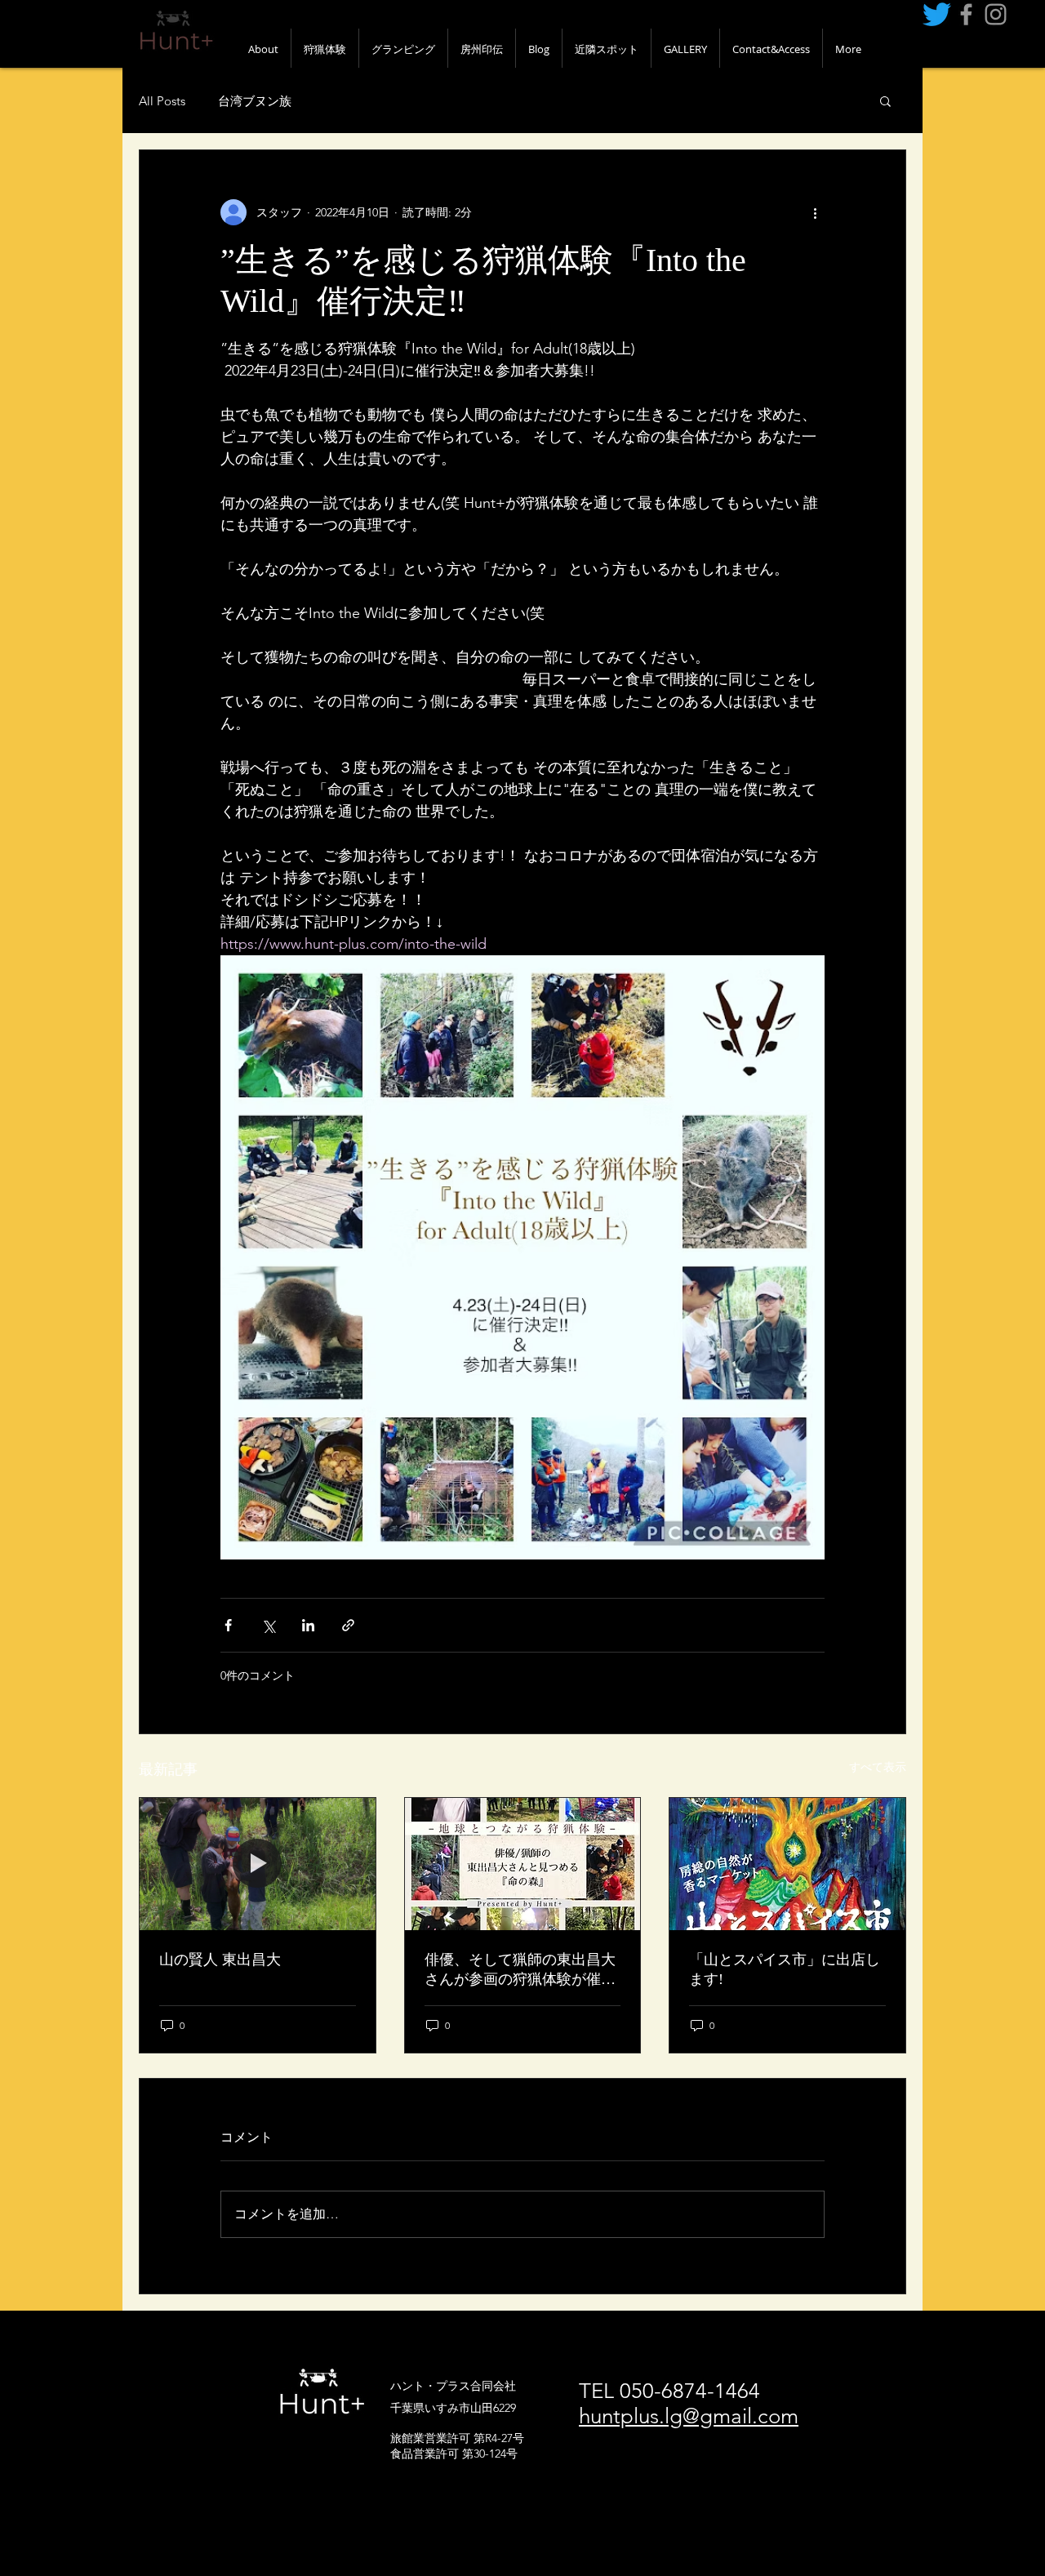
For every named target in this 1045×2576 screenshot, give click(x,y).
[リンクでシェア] (348, 1625)
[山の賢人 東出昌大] (258, 1864)
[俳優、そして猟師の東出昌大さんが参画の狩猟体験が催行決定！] (523, 1864)
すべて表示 (878, 1767)
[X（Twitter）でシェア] (268, 1625)
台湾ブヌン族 (255, 101)
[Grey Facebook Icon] (966, 14)
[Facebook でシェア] (228, 1625)
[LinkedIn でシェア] (308, 1625)
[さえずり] (937, 14)
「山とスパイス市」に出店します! (785, 1969)
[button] (885, 100)
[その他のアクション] (815, 212)
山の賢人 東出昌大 (220, 1960)
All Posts (162, 101)
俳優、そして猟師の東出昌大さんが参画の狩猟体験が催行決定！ (520, 1970)
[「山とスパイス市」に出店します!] (787, 1864)
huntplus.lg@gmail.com (689, 2416)
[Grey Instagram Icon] (996, 14)
